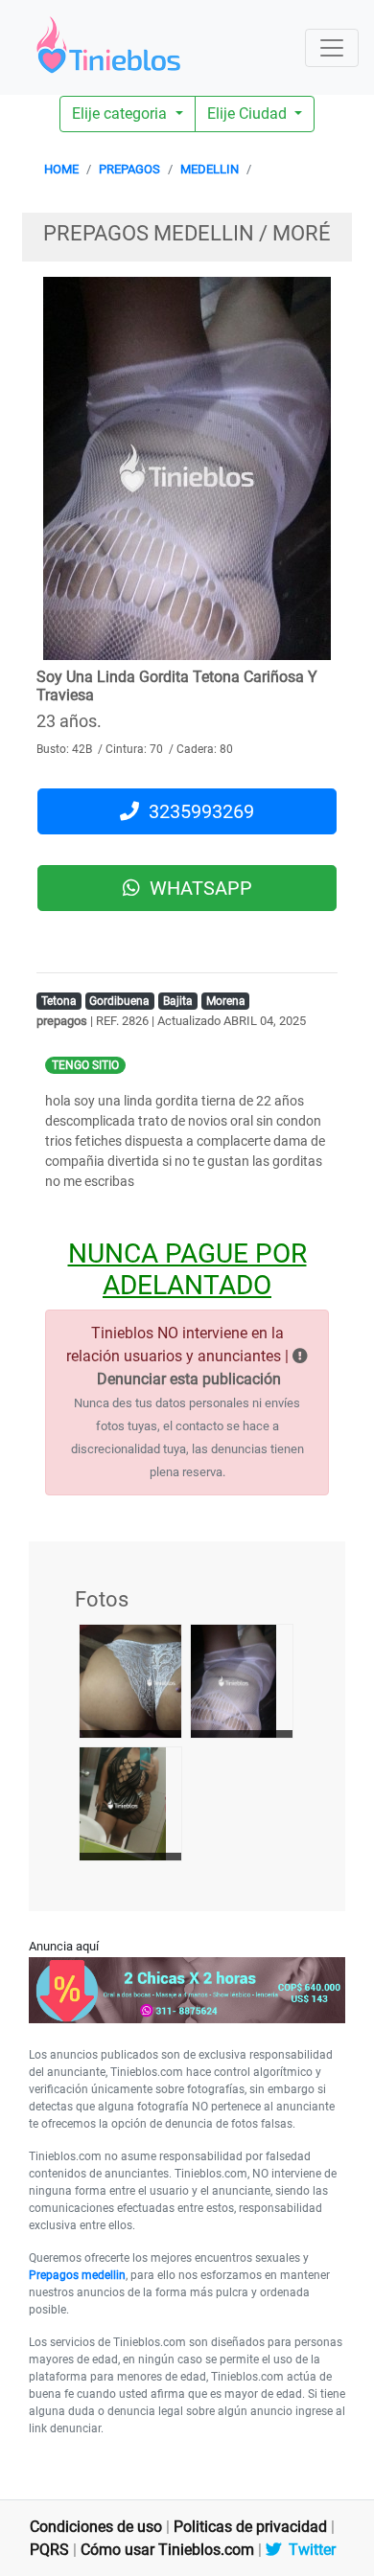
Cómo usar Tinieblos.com (167, 2550)
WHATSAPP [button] (196, 888)
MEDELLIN (210, 169)
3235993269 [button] (197, 811)
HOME (61, 169)
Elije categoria (121, 114)
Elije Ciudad (249, 114)
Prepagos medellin (77, 2275)
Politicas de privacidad (250, 2527)
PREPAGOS (129, 169)
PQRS (49, 2550)
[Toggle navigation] (332, 48)
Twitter (308, 2550)
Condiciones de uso (96, 2527)
